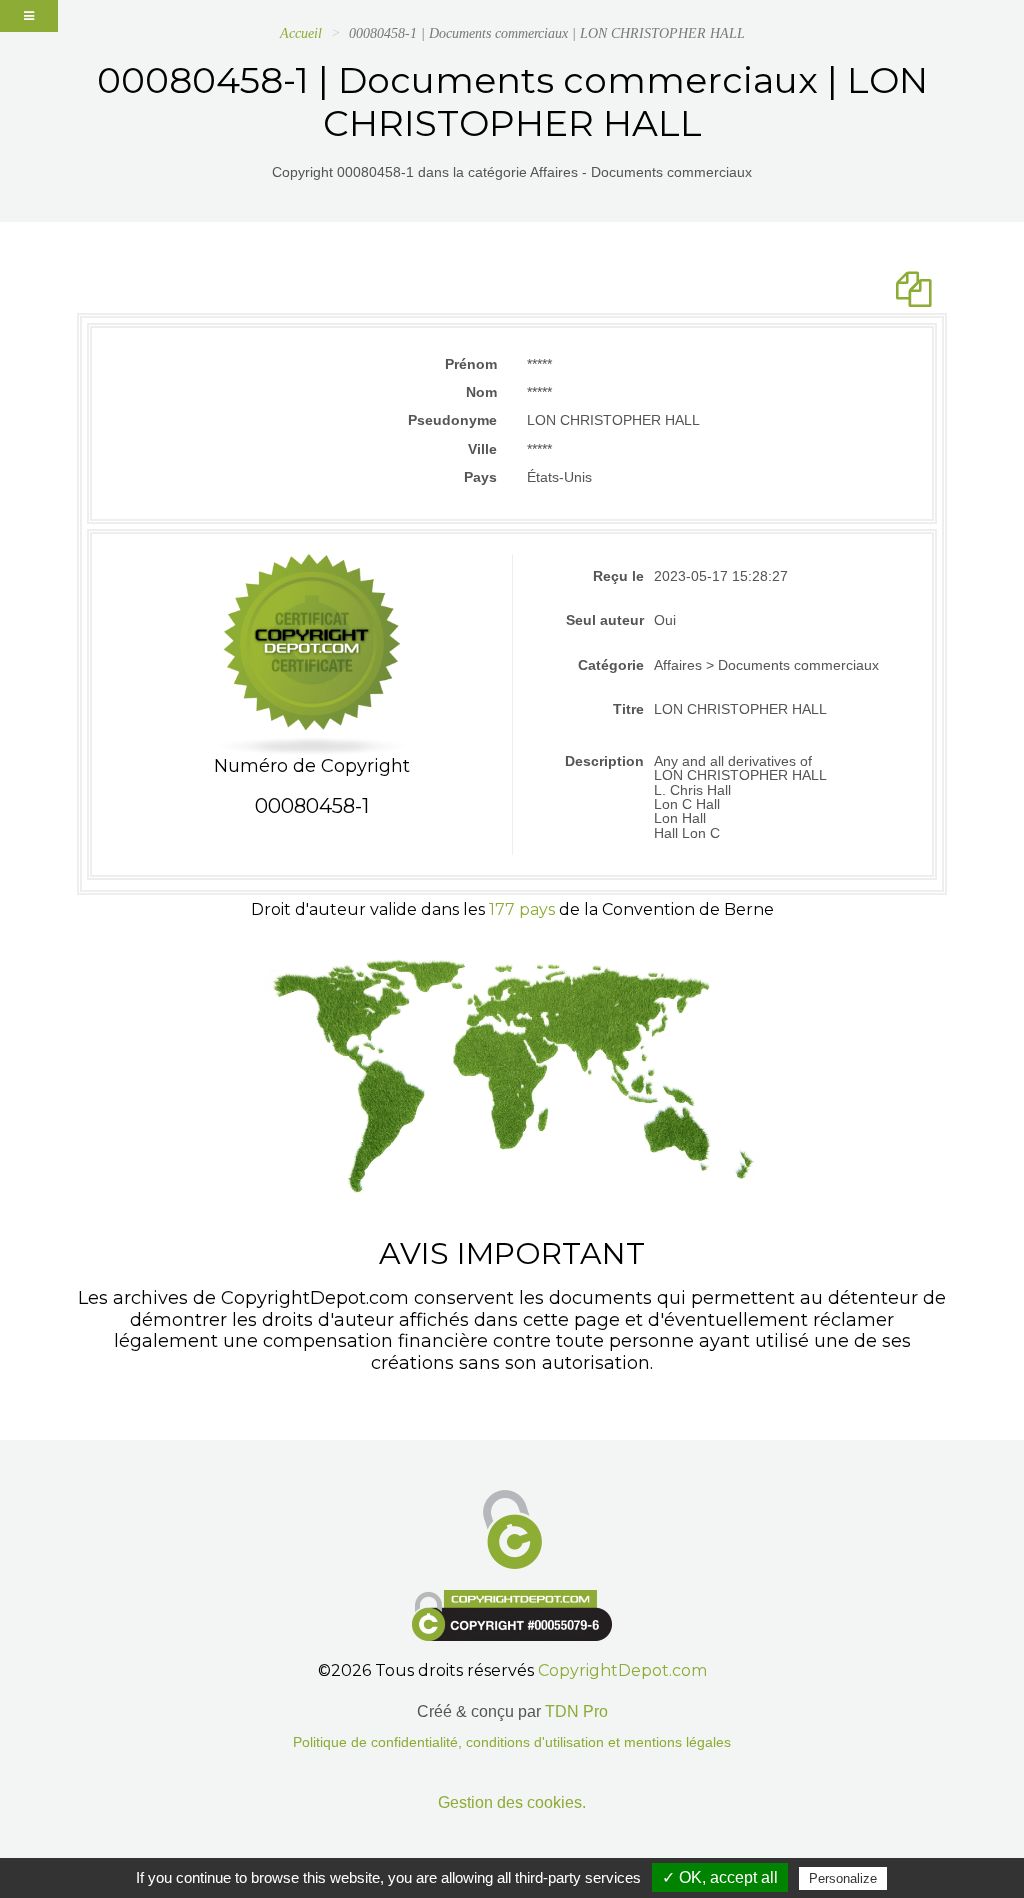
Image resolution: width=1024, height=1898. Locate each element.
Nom (481, 392)
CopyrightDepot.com (622, 1670)
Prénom (471, 364)
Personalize (843, 1878)
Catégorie (611, 665)
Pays (480, 477)
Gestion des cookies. (512, 1802)
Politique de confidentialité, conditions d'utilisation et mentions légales (512, 1742)
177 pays (522, 909)
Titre (628, 709)
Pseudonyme (452, 420)
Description (604, 761)
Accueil (301, 33)
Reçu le (618, 576)
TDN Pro (576, 1711)
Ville (482, 449)
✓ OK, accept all (720, 1877)
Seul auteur (605, 620)
